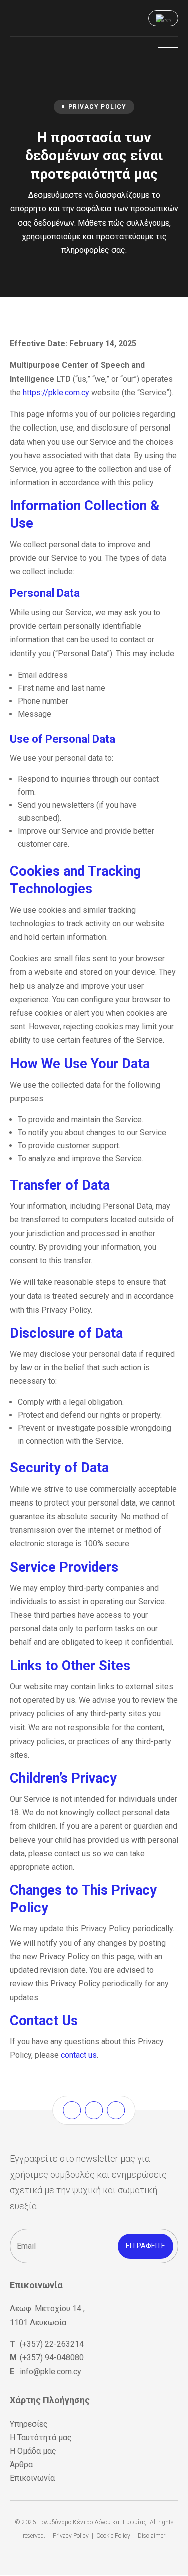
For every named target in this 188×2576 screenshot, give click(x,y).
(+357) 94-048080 (52, 2358)
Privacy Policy (71, 2536)
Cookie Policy (113, 2536)
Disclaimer (152, 2536)
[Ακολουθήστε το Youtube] (116, 2110)
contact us (79, 2055)
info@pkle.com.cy (50, 2371)
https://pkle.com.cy (56, 393)
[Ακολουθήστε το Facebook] (72, 2110)
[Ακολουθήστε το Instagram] (94, 2110)
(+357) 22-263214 (52, 2344)
